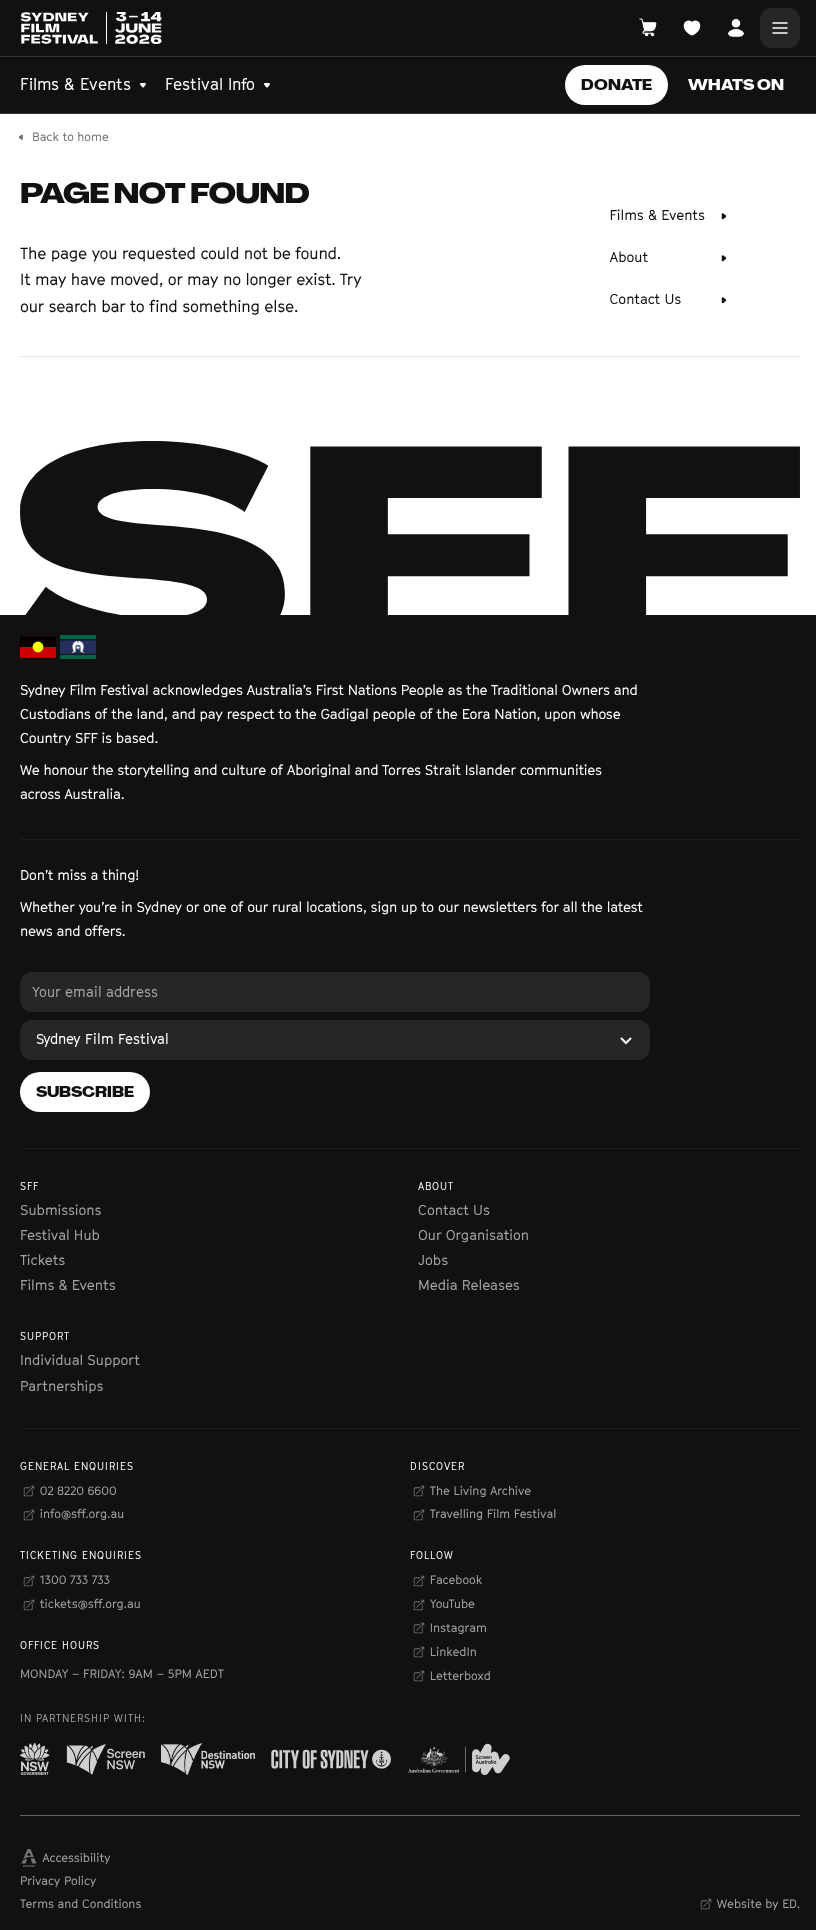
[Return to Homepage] (91, 28)
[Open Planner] (692, 28)
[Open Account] (736, 28)
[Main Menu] (780, 28)
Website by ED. (758, 1903)
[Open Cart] (648, 28)
